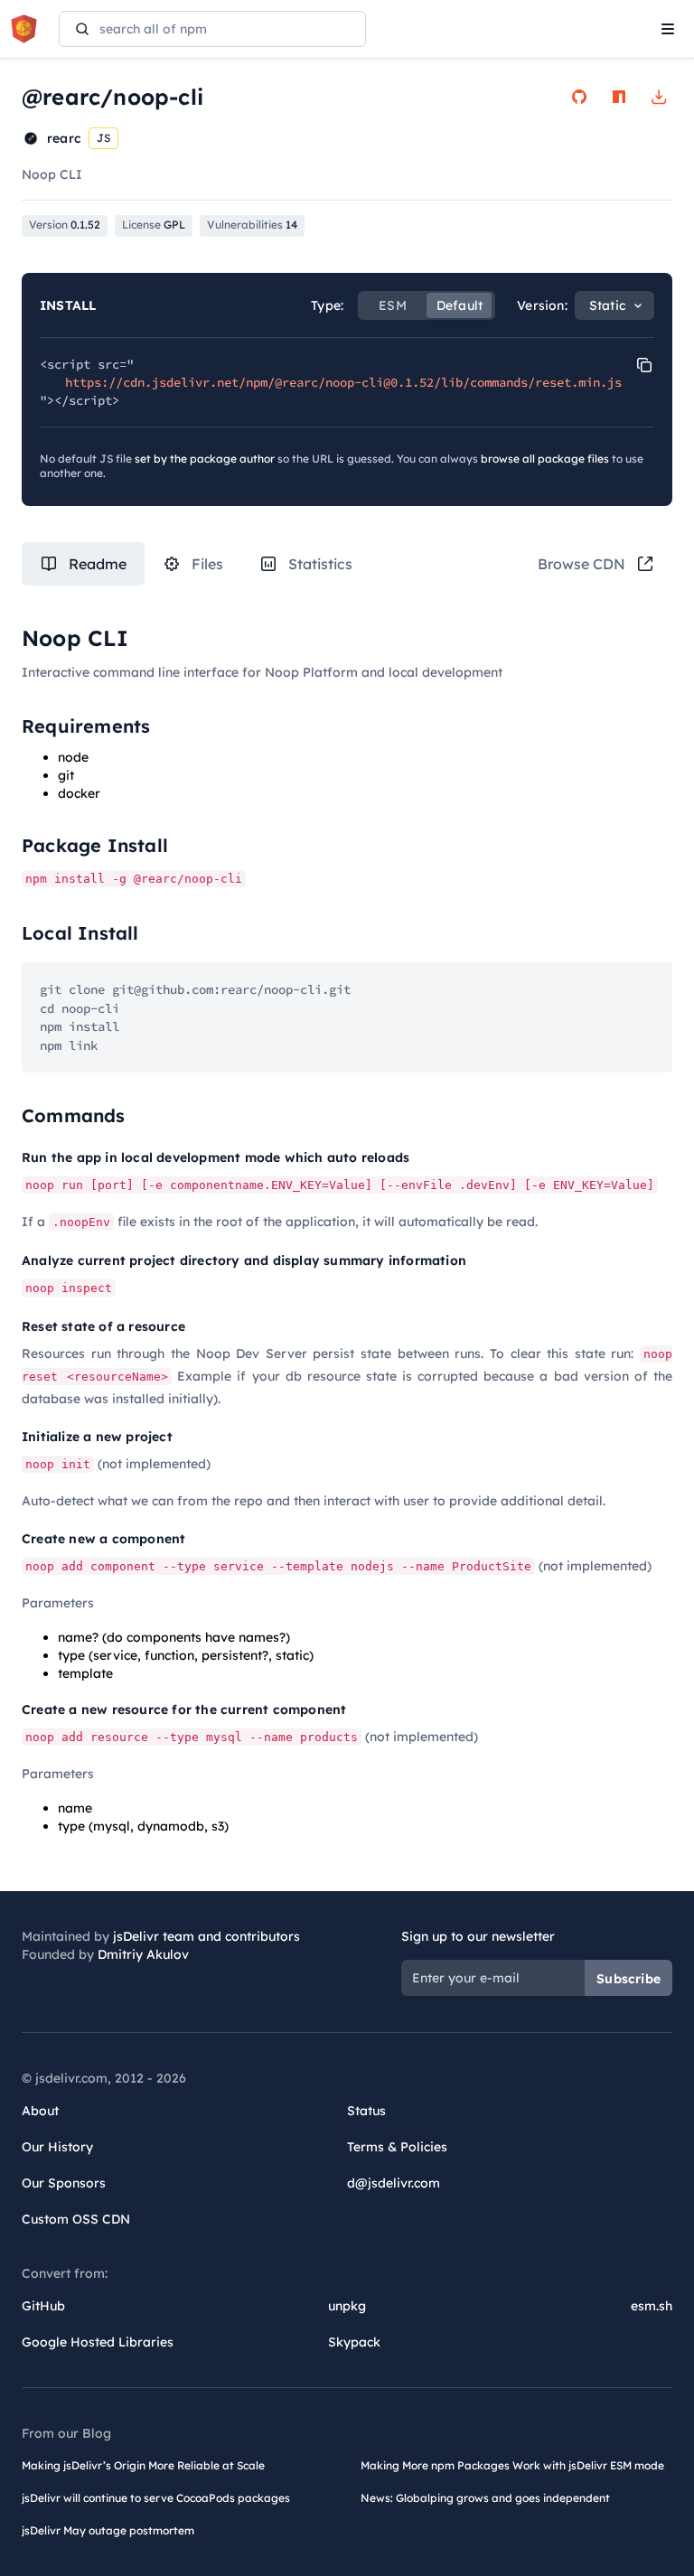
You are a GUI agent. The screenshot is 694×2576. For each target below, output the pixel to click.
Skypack (354, 2342)
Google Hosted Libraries (98, 2342)
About (40, 2111)
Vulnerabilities (252, 225)
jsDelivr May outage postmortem (108, 2530)
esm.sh (652, 2306)
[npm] (619, 97)
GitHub (43, 2306)
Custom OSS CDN (76, 2219)
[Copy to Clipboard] (644, 365)
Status (366, 2111)
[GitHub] (579, 97)
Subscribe (628, 1979)
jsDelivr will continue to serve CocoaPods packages (156, 2498)
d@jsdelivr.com (394, 2183)
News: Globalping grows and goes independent (485, 2498)
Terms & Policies (397, 2147)
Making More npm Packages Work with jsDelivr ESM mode (512, 2465)
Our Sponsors (64, 2183)
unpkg (347, 2306)
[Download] (659, 97)
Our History (57, 2147)
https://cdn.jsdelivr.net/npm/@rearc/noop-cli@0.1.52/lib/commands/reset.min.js (343, 382)
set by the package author (205, 459)
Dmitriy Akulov (143, 1954)
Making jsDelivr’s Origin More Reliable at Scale (143, 2465)
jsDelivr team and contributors (206, 1936)
